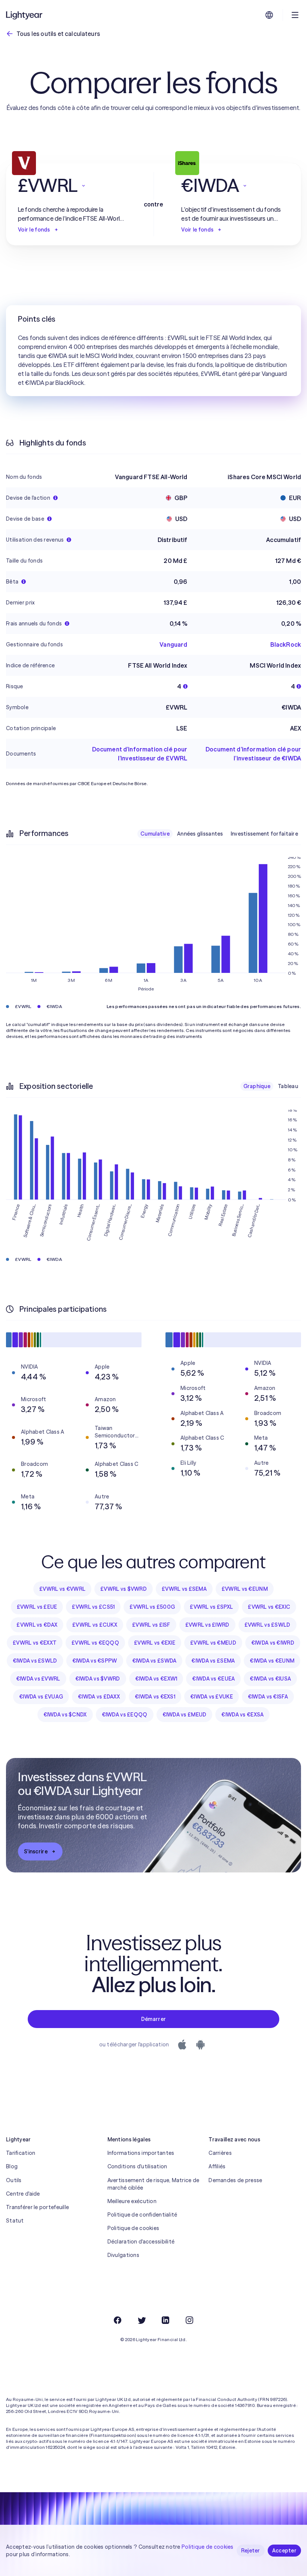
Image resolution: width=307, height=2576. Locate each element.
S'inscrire (36, 1851)
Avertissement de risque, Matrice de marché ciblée (153, 2184)
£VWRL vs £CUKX (95, 1625)
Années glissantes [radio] (200, 834)
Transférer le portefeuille (37, 2207)
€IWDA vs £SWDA (154, 1661)
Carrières (220, 2153)
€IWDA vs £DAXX (99, 1697)
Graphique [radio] (257, 1086)
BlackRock (286, 644)
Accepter (284, 2551)
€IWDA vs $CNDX (65, 1715)
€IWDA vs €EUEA (213, 1679)
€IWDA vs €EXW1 (156, 1679)
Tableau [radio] (288, 1086)
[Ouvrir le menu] (295, 15)
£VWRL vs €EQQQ (95, 1643)
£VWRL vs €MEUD (213, 1643)
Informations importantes (141, 2153)
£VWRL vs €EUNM (245, 1589)
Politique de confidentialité (142, 2215)
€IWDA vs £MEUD (185, 1715)
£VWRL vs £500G (152, 1607)
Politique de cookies (133, 2228)
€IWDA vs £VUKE (212, 1697)
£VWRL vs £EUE (37, 1607)
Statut (15, 2221)
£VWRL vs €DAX (37, 1625)
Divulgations (123, 2255)
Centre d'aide (23, 2194)
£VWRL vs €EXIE (155, 1643)
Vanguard (173, 644)
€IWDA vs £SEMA (213, 1661)
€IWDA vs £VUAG (41, 1697)
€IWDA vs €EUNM (272, 1661)
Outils (14, 2180)
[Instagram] (189, 2320)
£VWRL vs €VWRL (62, 1589)
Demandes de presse (235, 2180)
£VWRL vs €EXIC (269, 1607)
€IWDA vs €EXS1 (155, 1697)
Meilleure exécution (132, 2201)
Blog (12, 2166)
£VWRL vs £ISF (151, 1625)
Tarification (21, 2153)
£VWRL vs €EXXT (35, 1643)
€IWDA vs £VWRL (38, 1679)
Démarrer (153, 2019)
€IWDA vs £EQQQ (125, 1715)
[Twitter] (142, 2320)
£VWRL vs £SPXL (211, 1607)
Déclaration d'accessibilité (141, 2242)
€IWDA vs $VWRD (98, 1679)
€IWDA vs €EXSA (242, 1715)
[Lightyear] (25, 15)
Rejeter (251, 2551)
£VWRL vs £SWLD (268, 1625)
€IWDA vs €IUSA (270, 1679)
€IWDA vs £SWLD (35, 1661)
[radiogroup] (219, 834)
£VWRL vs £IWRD (207, 1625)
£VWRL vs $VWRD (124, 1589)
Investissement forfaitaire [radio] (264, 834)
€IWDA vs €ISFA (268, 1697)
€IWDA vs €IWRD (273, 1643)
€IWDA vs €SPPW (95, 1661)
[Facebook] (118, 2320)
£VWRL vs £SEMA (184, 1589)
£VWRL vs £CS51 (93, 1607)
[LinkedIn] (165, 2320)
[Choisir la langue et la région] (269, 15)
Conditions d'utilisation (137, 2166)
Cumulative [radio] (155, 834)
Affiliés (217, 2166)
